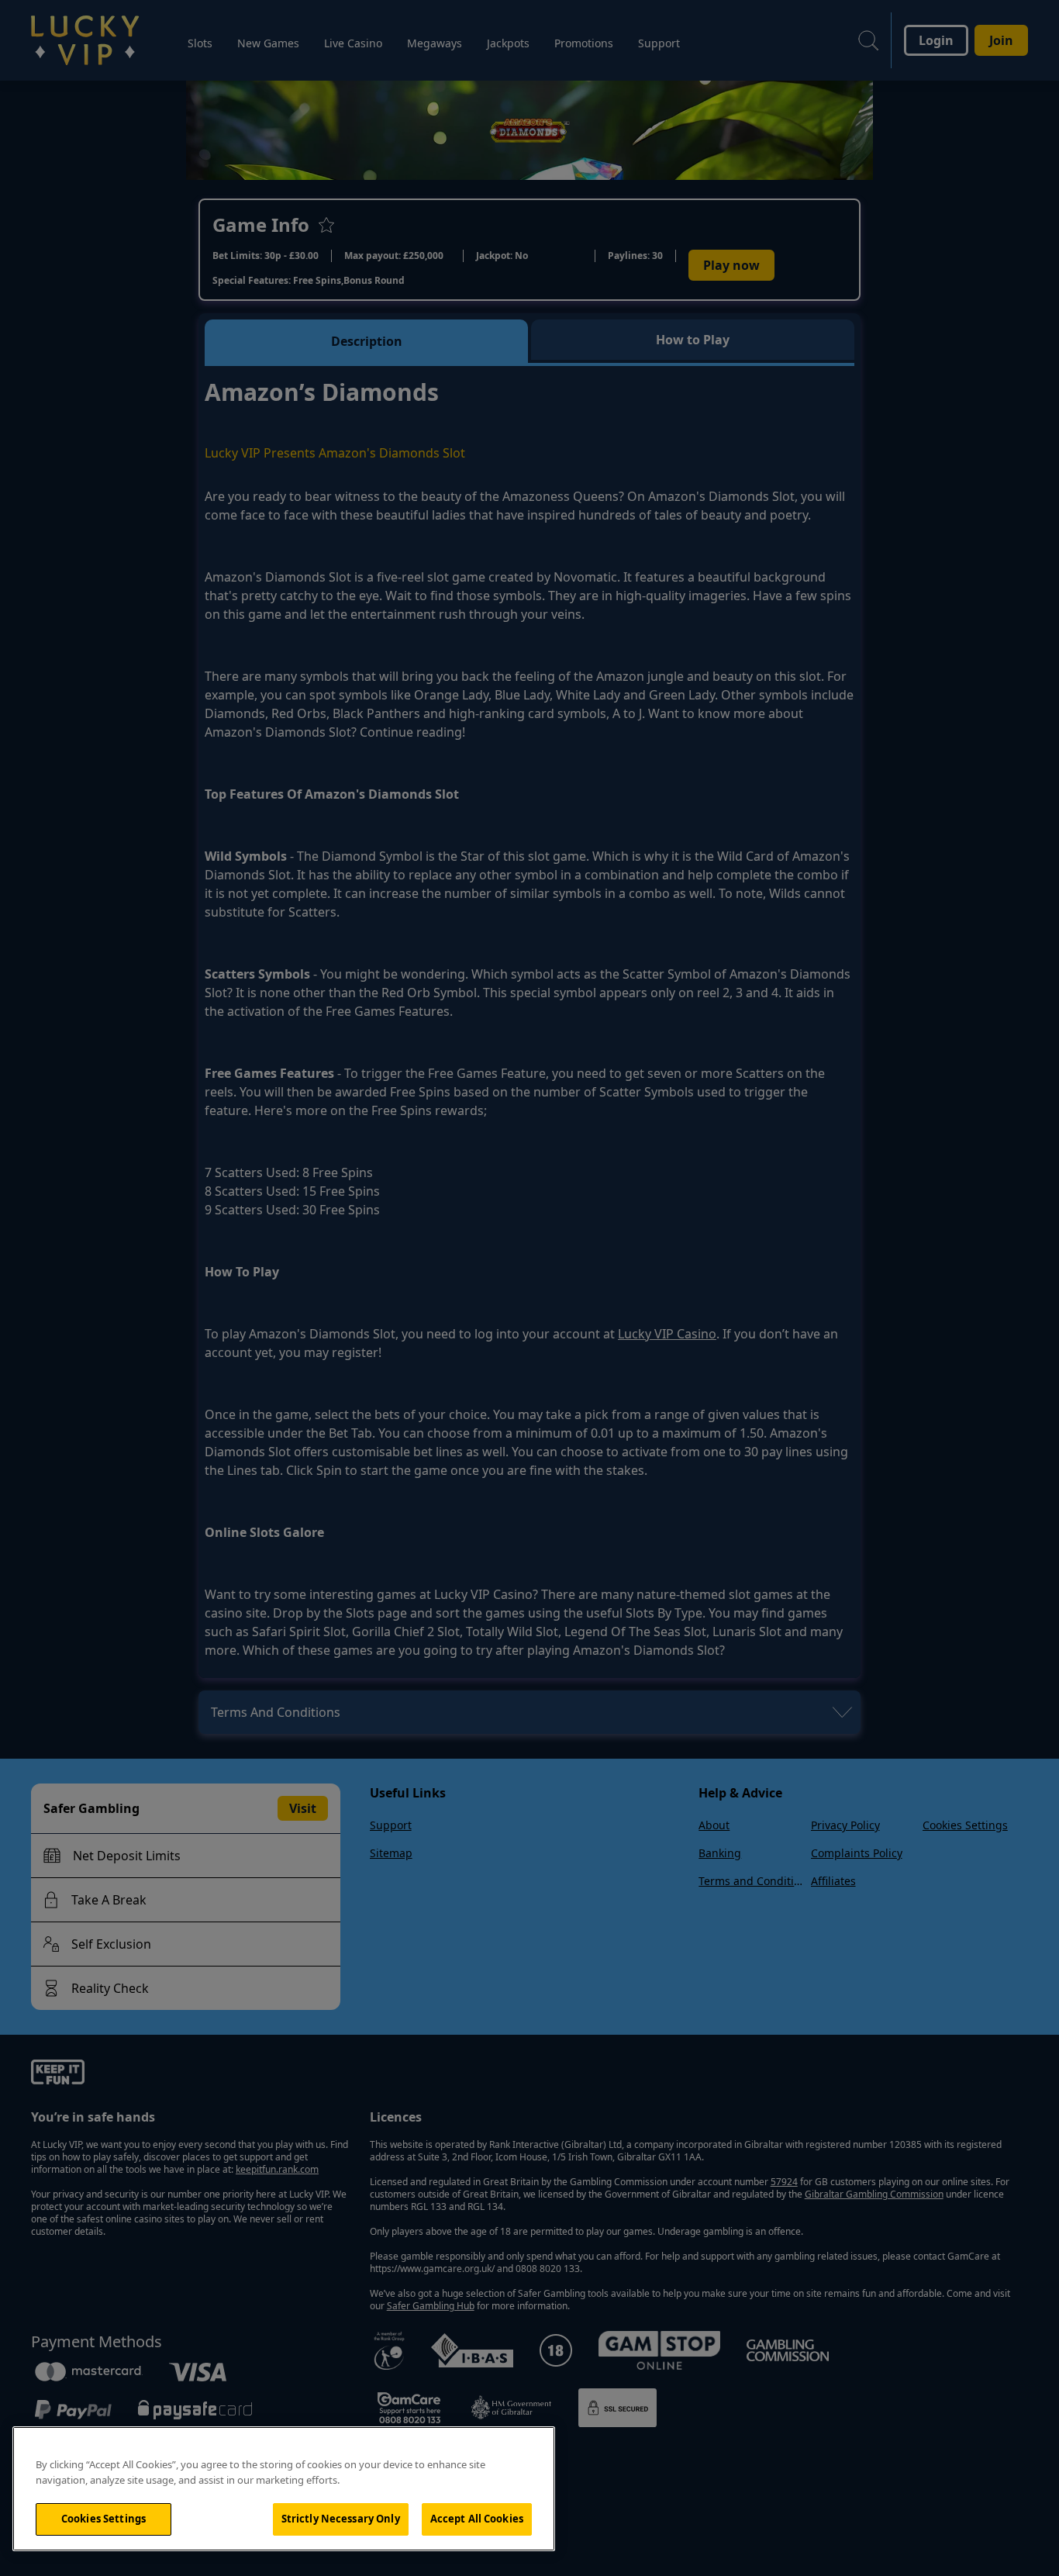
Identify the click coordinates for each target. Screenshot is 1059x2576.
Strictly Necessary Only (341, 2519)
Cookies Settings (103, 2519)
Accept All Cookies (477, 2519)
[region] (284, 2489)
